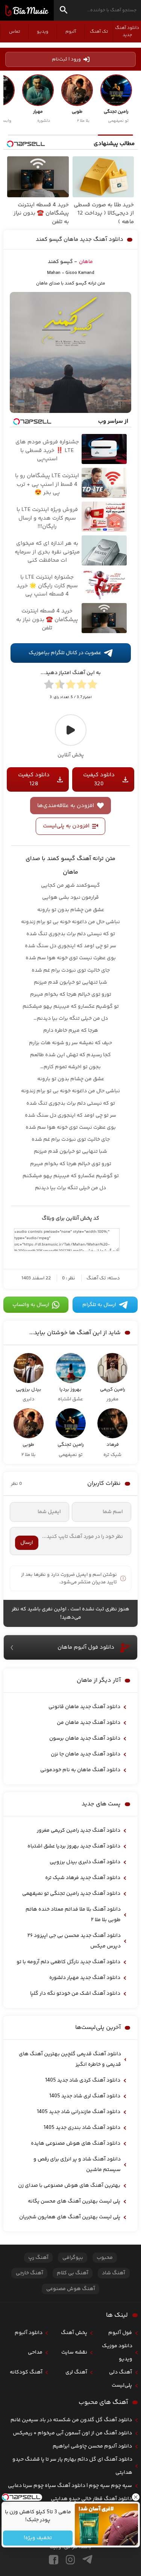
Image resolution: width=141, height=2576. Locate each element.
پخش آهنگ (74, 2333)
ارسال (27, 1543)
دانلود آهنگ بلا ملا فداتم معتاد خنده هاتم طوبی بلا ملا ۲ (73, 1915)
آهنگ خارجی (30, 2273)
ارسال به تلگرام (99, 1305)
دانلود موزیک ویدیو (117, 2353)
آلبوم (71, 32)
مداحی (35, 2352)
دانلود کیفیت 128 (34, 779)
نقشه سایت (74, 2352)
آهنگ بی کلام (73, 2273)
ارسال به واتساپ (31, 1305)
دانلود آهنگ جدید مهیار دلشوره (85, 1978)
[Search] (64, 11)
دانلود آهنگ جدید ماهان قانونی (84, 1707)
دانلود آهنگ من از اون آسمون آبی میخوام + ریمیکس (72, 2433)
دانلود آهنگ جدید (127, 32)
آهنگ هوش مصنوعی (71, 2289)
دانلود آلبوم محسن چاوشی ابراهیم (92, 2446)
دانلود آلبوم (29, 2333)
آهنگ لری (76, 2372)
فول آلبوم (120, 2333)
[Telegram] (87, 2560)
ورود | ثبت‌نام (66, 59)
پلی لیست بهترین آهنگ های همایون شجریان (70, 2217)
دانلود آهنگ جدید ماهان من (89, 1723)
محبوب (105, 2258)
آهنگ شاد (114, 2273)
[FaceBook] (54, 2560)
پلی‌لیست (122, 2386)
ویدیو (42, 32)
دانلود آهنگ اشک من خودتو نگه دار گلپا (75, 1994)
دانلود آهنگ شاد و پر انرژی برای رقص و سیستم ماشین (77, 2165)
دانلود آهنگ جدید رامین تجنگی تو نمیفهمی (71, 1894)
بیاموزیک (27, 11)
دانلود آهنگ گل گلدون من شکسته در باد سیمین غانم (71, 2420)
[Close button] (135, 2497)
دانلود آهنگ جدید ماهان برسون (85, 1738)
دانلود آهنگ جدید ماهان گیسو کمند (80, 240)
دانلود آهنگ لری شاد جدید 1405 (85, 2096)
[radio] (92, 686)
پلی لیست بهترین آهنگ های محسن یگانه (74, 2201)
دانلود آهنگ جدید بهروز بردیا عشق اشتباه (74, 1846)
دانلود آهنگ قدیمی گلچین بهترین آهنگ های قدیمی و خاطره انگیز (70, 2059)
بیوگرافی (73, 2258)
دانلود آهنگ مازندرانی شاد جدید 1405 (79, 2112)
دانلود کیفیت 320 (99, 779)
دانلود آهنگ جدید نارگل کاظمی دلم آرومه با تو (68, 1962)
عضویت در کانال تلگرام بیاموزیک (65, 653)
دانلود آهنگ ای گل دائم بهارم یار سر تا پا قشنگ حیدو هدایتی (72, 2466)
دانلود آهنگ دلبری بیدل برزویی (85, 1862)
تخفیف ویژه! (38, 2538)
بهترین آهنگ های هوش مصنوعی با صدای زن (69, 2186)
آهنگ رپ (38, 2258)
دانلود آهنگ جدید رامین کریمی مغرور (79, 1831)
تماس (14, 32)
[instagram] (70, 2560)
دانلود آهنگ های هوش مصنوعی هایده (76, 2144)
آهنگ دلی (121, 2372)
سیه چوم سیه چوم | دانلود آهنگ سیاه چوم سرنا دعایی (70, 2486)
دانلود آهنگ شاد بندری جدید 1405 (82, 2128)
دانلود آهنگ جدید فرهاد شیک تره (83, 1878)
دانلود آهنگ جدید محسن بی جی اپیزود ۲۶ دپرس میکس (74, 1941)
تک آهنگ (99, 32)
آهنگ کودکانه (26, 2372)
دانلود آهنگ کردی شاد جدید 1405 (83, 2080)
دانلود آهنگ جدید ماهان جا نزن (86, 1754)
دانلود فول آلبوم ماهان (86, 1647)
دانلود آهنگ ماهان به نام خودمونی (80, 1770)
